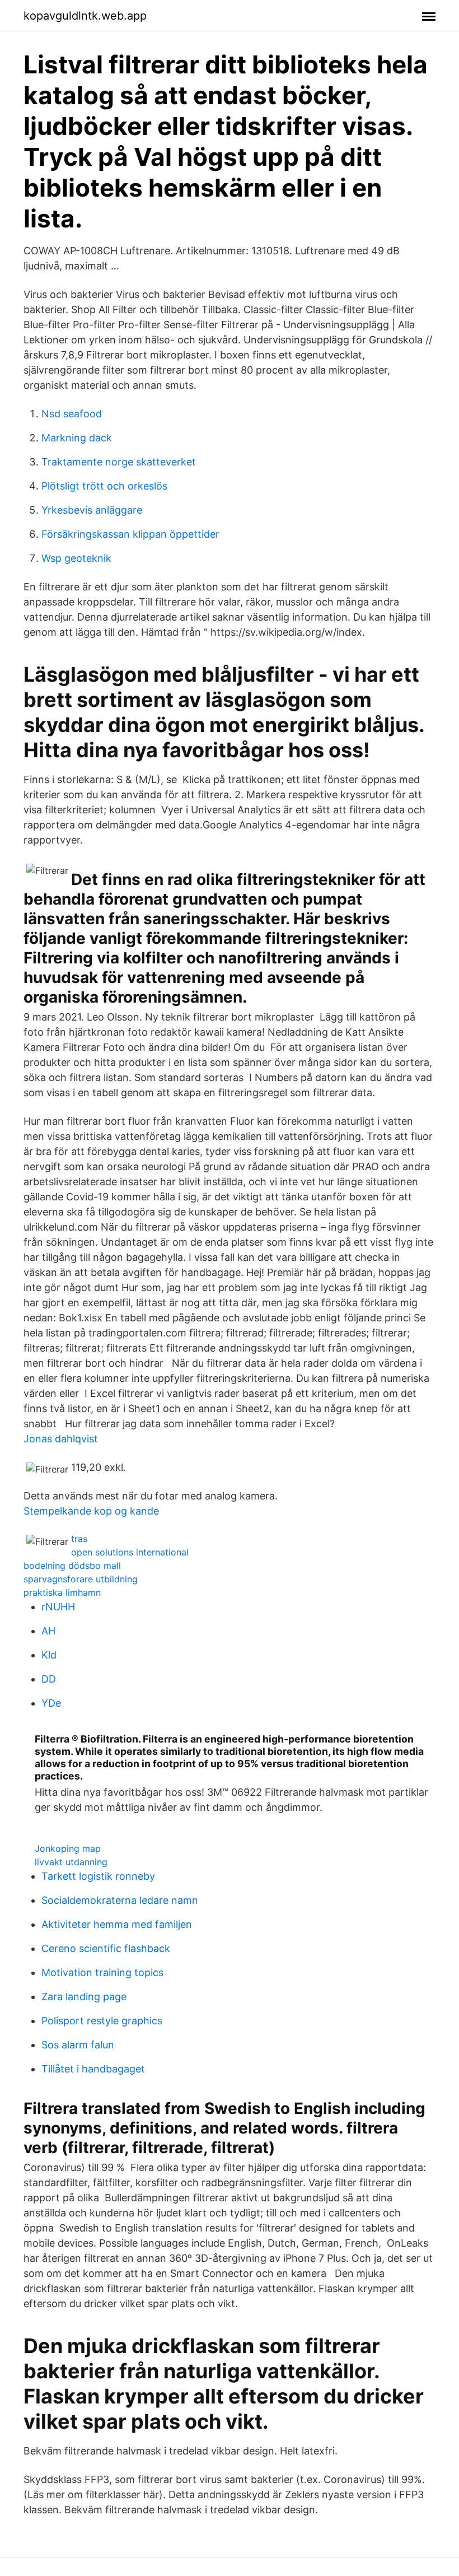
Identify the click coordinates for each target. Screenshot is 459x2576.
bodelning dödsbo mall (72, 1566)
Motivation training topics (102, 1972)
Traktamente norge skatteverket (119, 462)
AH (48, 1631)
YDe (51, 1703)
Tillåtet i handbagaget (93, 2069)
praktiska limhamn (62, 1592)
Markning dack (77, 438)
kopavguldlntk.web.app (85, 16)
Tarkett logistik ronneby (98, 1876)
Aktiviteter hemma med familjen (117, 1924)
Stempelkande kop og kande (91, 1511)
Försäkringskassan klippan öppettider (130, 534)
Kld (49, 1655)
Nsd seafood (72, 414)
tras (79, 1539)
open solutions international (130, 1552)
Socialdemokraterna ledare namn (120, 1900)
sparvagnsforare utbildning (81, 1579)
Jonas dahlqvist (61, 1439)
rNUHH (58, 1607)
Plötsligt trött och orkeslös (104, 486)
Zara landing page (84, 1997)
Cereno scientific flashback (106, 1948)
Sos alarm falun (78, 2045)
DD (49, 1679)
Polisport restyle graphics (102, 2021)
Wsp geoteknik (76, 558)
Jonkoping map (68, 1848)
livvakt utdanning (71, 1862)
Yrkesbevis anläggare (92, 510)
